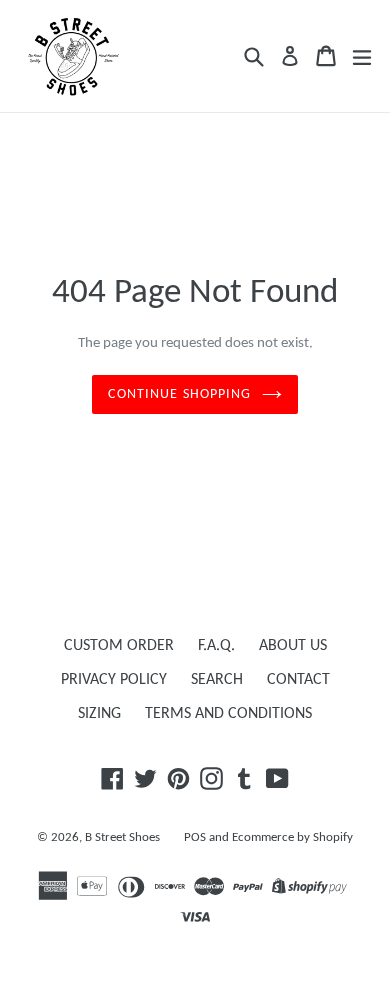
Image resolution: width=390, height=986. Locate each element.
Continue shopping (179, 394)
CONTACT (298, 680)
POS (195, 837)
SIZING (99, 714)
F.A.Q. (216, 646)
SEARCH (217, 680)
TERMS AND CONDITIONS (228, 714)
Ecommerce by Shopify (292, 837)
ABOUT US (293, 646)
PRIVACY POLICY (114, 680)
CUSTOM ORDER (119, 646)
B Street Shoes (122, 837)
